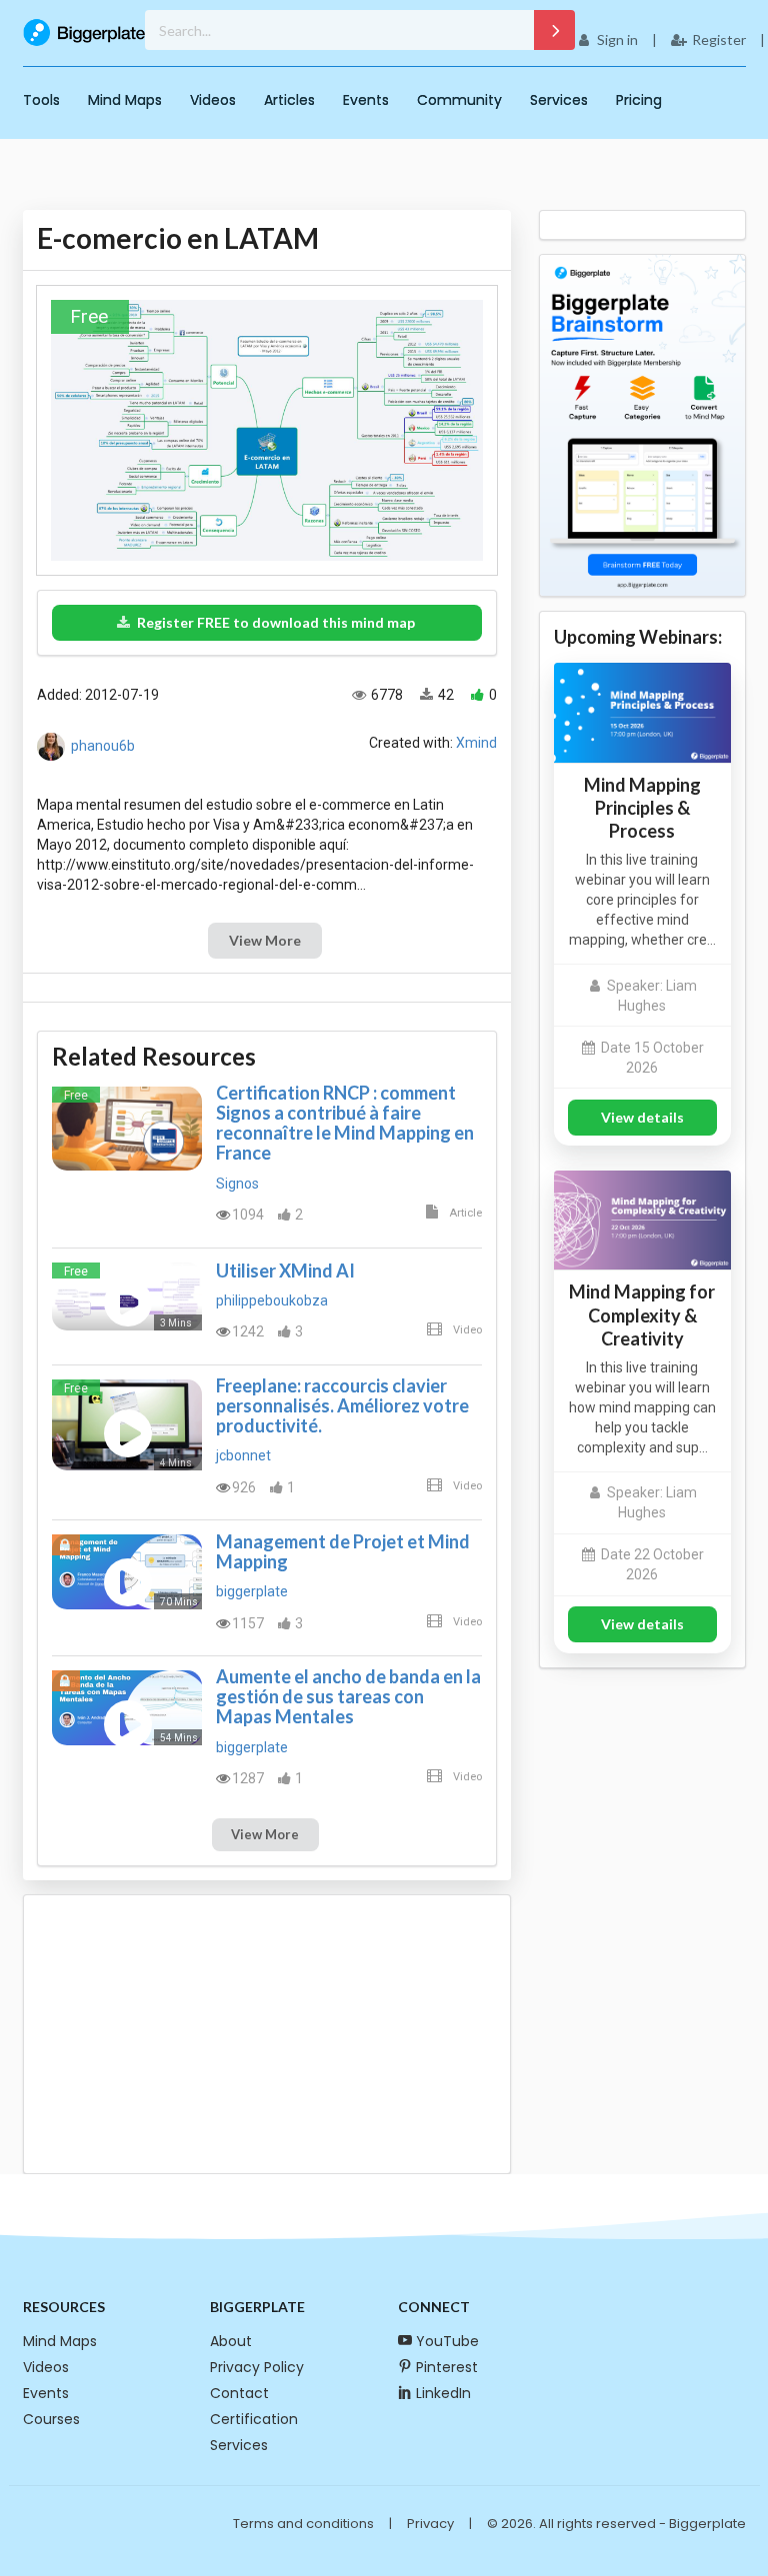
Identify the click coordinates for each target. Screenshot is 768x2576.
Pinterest (447, 2367)
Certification (254, 2419)
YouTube (447, 2341)
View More (265, 940)
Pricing (639, 100)
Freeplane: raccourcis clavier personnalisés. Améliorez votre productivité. (342, 1405)
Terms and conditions (303, 2524)
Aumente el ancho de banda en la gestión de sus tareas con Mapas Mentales (348, 1696)
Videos (213, 100)
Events (366, 100)
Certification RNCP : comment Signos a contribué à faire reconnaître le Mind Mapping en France (345, 1123)
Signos (237, 1184)
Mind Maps (125, 100)
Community (459, 100)
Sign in (617, 39)
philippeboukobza (272, 1300)
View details (642, 1117)
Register (719, 39)
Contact (239, 2393)
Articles (289, 100)
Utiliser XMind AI (285, 1271)
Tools (41, 100)
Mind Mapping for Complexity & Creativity (642, 1314)
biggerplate (252, 1591)
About (231, 2341)
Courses (51, 2419)
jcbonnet (243, 1455)
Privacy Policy (257, 2367)
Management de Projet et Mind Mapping (343, 1551)
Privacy (430, 2524)
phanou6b (103, 745)
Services (559, 100)
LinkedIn (443, 2393)
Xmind (476, 743)
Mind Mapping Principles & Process (642, 808)
